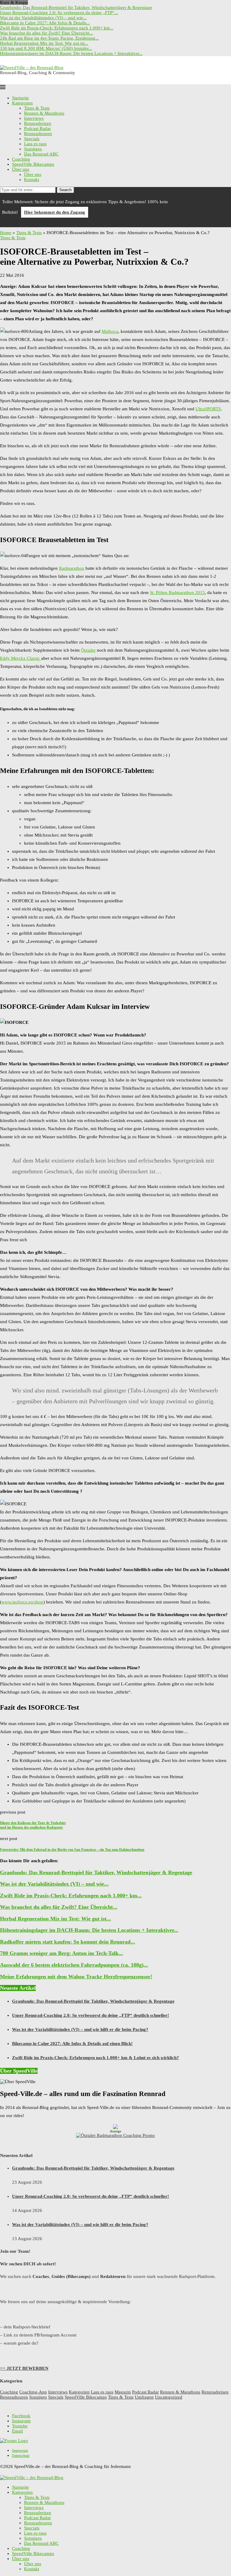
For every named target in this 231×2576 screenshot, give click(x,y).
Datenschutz (21, 2456)
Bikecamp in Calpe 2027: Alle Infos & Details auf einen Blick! (72, 2044)
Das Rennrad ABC (41, 154)
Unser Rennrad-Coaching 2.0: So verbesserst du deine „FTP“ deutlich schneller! (91, 2015)
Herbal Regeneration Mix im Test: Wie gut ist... (44, 43)
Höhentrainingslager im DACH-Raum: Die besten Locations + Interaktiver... (71, 53)
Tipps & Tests (37, 108)
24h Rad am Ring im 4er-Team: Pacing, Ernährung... (49, 38)
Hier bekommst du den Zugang (55, 212)
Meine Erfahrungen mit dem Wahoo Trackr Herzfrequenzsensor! (76, 1977)
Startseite (20, 98)
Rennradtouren (38, 134)
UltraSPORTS (208, 409)
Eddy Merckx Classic (21, 658)
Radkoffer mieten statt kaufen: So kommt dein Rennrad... (68, 1942)
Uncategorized (169, 2397)
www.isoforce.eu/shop (22, 1602)
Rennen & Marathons (44, 113)
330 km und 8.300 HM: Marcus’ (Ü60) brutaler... (46, 48)
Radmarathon (72, 568)
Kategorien (22, 103)
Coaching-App (33, 2392)
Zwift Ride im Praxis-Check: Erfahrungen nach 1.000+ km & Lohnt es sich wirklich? (95, 2058)
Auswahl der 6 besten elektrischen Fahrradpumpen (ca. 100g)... (74, 1965)
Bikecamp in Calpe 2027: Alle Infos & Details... (45, 23)
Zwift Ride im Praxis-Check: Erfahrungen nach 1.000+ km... (57, 28)
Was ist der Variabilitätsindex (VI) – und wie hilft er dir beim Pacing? (80, 2029)
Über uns (21, 169)
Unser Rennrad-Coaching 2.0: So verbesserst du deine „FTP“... (59, 13)
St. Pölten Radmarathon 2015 (177, 593)
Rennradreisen (38, 123)
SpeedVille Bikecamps (33, 164)
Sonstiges (33, 149)
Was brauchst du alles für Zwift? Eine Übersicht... (46, 33)
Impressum (20, 2451)
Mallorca (110, 331)
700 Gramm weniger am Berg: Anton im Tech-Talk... (62, 1953)
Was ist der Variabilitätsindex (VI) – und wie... (43, 18)
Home (6, 233)
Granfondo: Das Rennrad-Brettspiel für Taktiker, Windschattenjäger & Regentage (76, 8)
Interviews (34, 118)
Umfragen (144, 2397)
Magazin (123, 2392)
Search (65, 190)
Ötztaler (88, 650)
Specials (32, 139)
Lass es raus (35, 144)
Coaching (21, 159)
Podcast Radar (37, 128)
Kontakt (32, 179)
